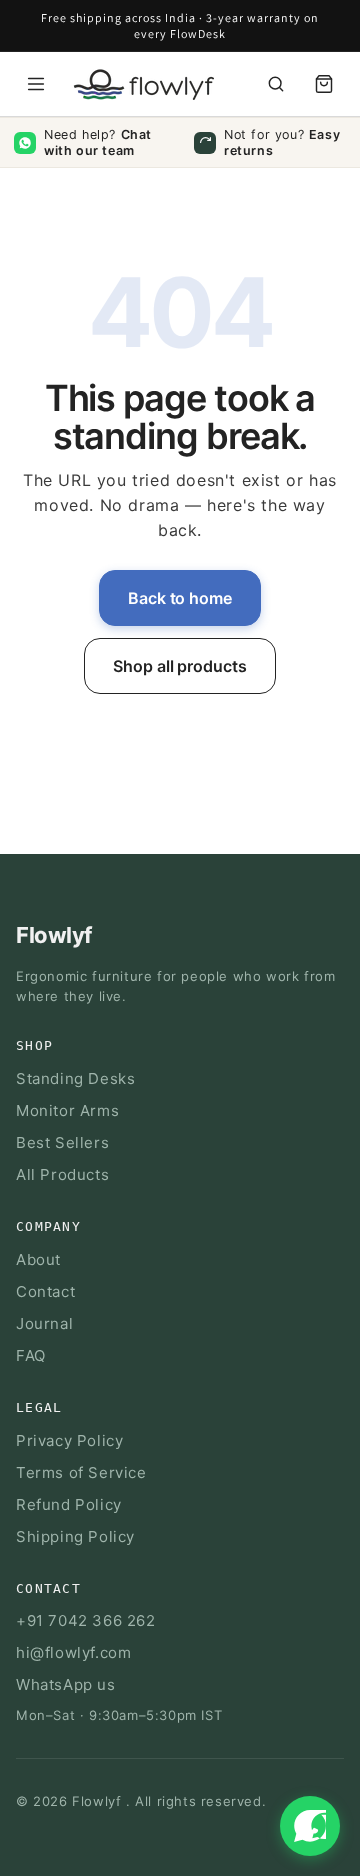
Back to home (180, 598)
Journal (44, 1323)
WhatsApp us (66, 1684)
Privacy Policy (69, 1440)
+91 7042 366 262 (86, 1620)
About (38, 1259)
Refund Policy (69, 1504)
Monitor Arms (67, 1110)
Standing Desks (75, 1078)
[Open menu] (36, 84)
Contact (45, 1291)
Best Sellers (62, 1142)
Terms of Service (81, 1472)
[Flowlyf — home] (139, 84)
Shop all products (180, 666)
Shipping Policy (75, 1536)
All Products (62, 1174)
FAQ (31, 1355)
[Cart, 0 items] (324, 84)
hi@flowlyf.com (73, 1652)
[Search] (276, 84)
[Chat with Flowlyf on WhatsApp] (310, 1826)
